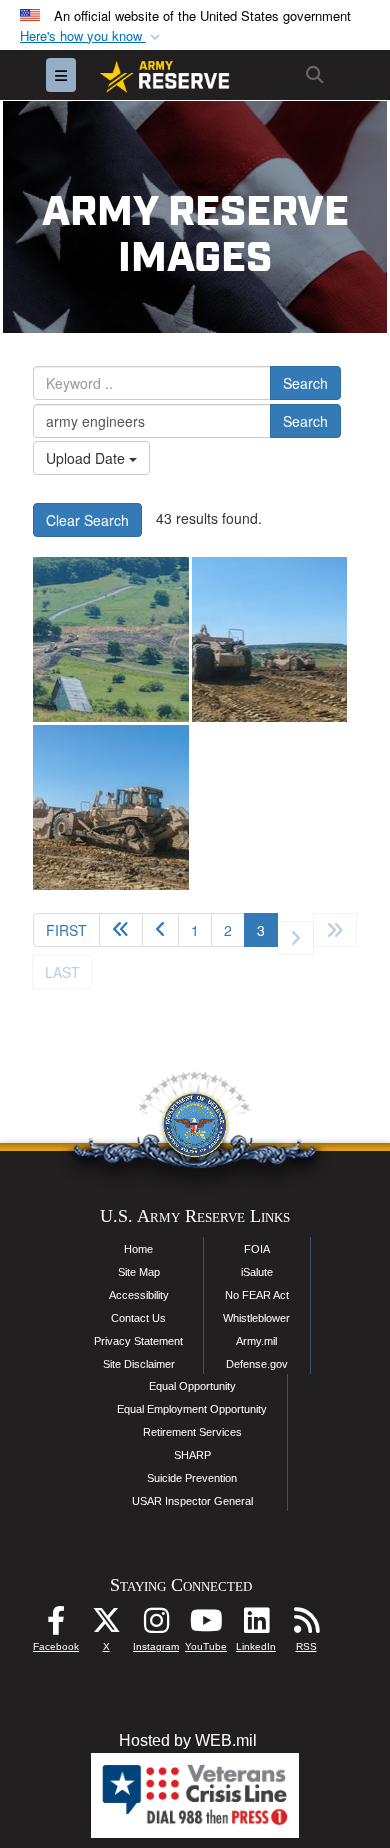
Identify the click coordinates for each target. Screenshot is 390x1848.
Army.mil (256, 1341)
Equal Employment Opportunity (192, 1409)
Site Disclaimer (139, 1364)
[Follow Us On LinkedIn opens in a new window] (256, 1625)
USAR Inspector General (192, 1501)
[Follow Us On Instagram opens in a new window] (156, 1625)
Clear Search (87, 520)
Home (138, 1249)
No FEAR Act (257, 1295)
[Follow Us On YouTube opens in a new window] (206, 1625)
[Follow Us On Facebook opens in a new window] (56, 1625)
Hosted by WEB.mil (188, 1740)
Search (305, 383)
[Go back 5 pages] (121, 930)
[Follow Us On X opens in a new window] (106, 1625)
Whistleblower (256, 1318)
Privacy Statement (138, 1341)
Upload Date (87, 458)
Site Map (139, 1272)
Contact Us (138, 1318)
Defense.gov (257, 1364)
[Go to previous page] (160, 930)
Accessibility (139, 1295)
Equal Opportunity (192, 1386)
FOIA (257, 1249)
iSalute (257, 1272)
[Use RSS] (306, 1625)
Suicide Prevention (192, 1478)
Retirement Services (192, 1432)
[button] (92, 36)
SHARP (192, 1455)
